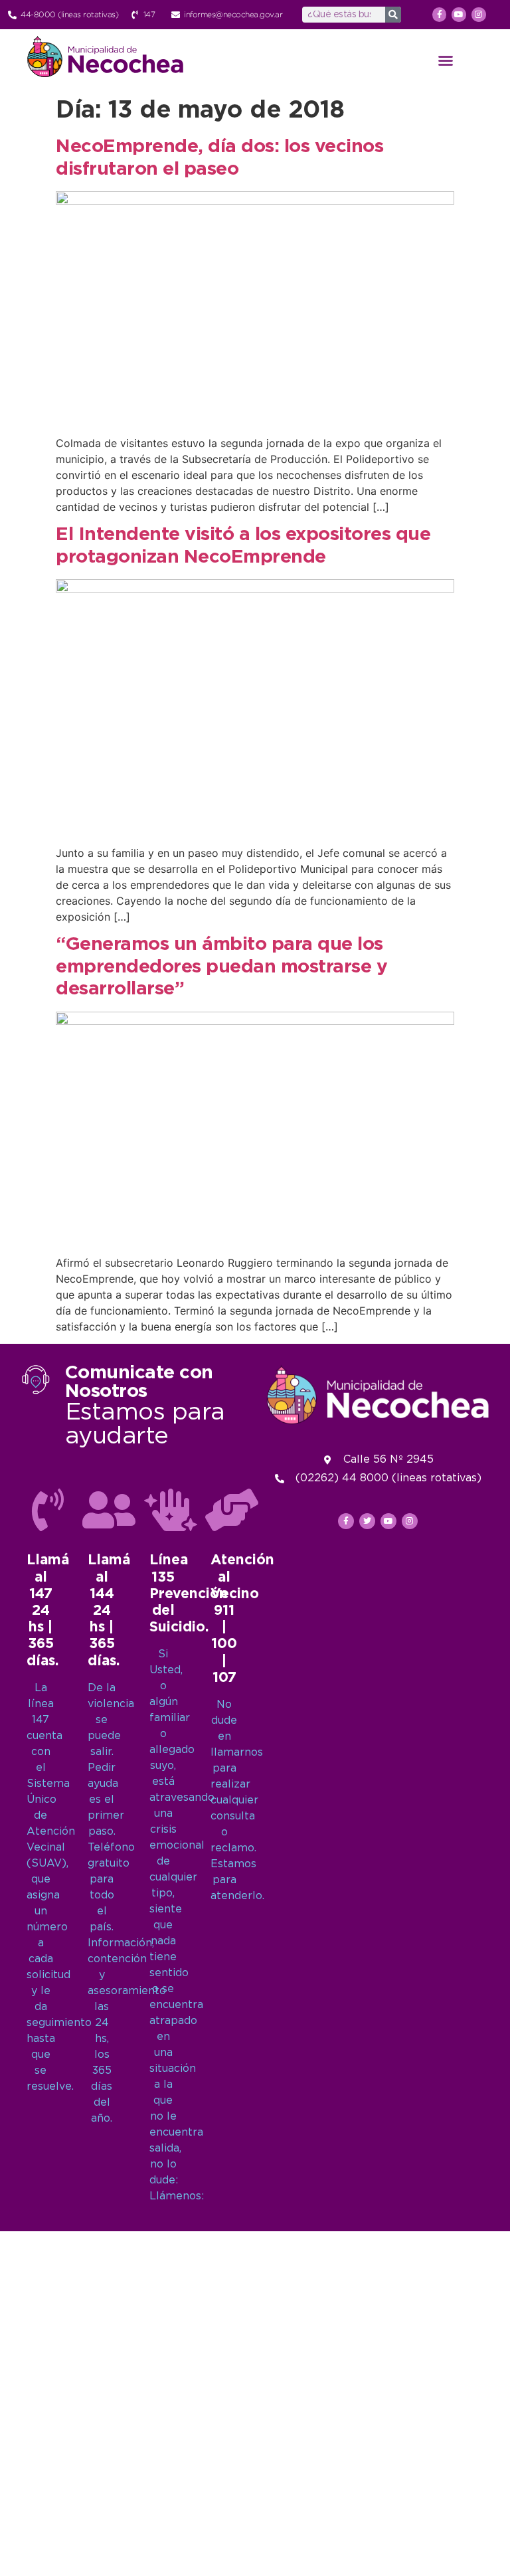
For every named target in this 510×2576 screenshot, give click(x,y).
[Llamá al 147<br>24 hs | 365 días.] (48, 1510)
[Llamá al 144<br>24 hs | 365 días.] (109, 1510)
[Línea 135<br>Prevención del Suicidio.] (171, 1510)
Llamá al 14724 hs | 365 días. (48, 1610)
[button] (446, 60)
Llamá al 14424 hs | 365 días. (109, 1610)
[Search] (393, 15)
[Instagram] (479, 15)
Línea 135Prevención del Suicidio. (189, 1594)
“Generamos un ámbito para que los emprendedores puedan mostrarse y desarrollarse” (221, 967)
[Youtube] (459, 15)
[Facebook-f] (440, 15)
